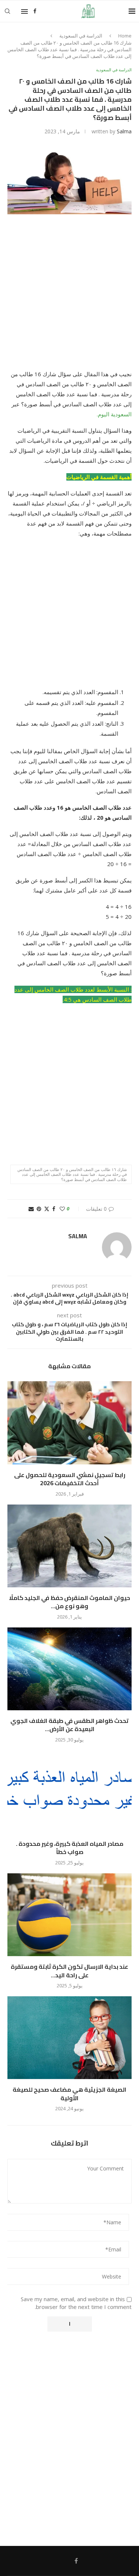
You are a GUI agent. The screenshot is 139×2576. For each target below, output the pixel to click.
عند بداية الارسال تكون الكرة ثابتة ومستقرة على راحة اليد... (69, 1971)
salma (124, 131)
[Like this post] (62, 1209)
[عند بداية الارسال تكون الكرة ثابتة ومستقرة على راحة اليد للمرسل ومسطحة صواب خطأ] (69, 1915)
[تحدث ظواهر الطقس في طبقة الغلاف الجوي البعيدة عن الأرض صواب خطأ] (69, 1669)
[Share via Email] (31, 1209)
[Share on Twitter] (47, 1209)
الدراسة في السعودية (81, 36)
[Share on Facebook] (54, 1209)
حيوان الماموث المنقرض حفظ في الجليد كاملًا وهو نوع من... (69, 1602)
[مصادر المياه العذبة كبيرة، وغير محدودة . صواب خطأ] (69, 1792)
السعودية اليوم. (114, 414)
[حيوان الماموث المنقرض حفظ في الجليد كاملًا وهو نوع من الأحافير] (69, 1546)
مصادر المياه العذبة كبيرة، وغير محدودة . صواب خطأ (70, 1848)
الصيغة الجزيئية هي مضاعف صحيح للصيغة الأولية (69, 2094)
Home (125, 36)
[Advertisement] (69, 297)
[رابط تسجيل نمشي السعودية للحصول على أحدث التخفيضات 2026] (69, 1423)
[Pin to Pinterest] (39, 1209)
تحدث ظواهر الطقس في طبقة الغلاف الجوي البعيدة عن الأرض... (69, 1725)
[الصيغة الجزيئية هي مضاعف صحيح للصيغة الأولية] (69, 2038)
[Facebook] (35, 11)
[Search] (7, 11)
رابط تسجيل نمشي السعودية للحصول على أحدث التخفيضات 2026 (70, 1479)
